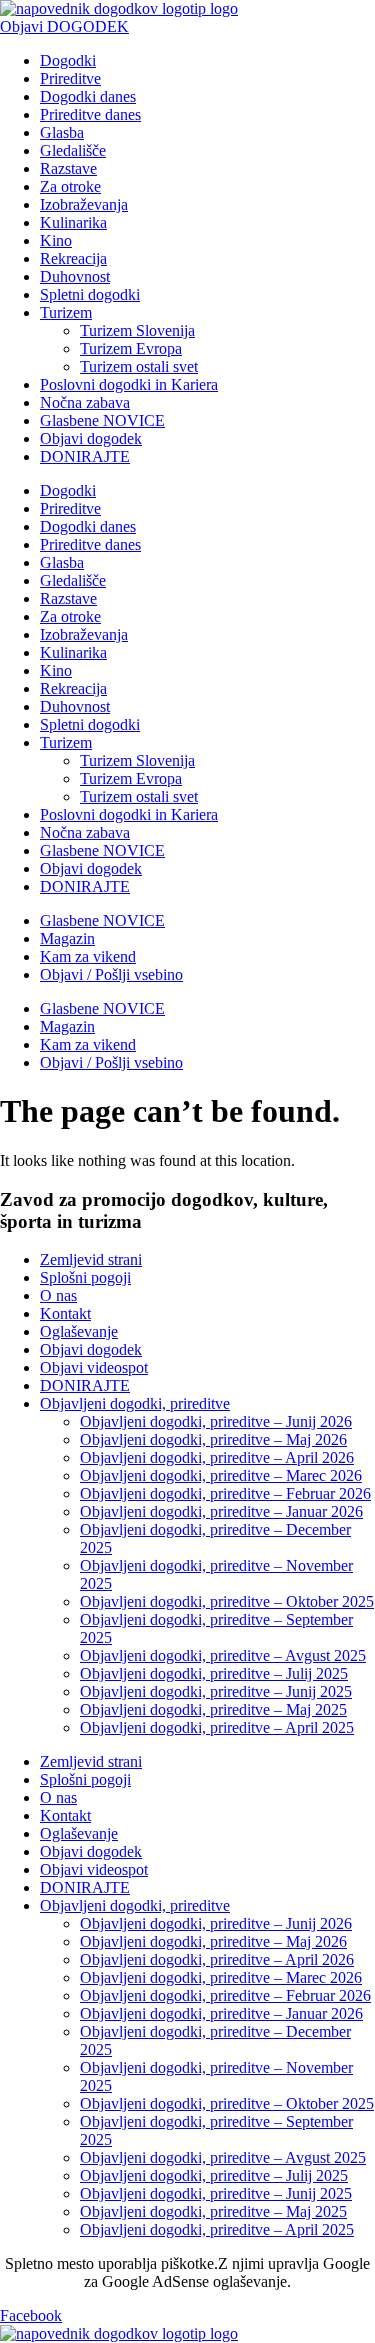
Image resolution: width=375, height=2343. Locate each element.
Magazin (67, 938)
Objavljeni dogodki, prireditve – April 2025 (217, 1727)
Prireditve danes (90, 114)
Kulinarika (73, 222)
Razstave (68, 168)
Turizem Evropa (131, 348)
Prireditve (70, 78)
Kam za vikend (88, 956)
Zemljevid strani (91, 1259)
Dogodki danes (88, 96)
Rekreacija (73, 258)
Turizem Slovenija (137, 330)
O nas (58, 1295)
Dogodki (68, 60)
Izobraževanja (84, 204)
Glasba (62, 132)
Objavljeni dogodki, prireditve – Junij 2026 (216, 1421)
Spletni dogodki (90, 294)
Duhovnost (75, 276)
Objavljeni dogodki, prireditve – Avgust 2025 (223, 1655)
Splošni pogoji (85, 1277)
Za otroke (70, 186)
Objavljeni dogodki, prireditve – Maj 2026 (213, 1439)
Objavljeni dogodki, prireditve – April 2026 (217, 1457)
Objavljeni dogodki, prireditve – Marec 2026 (221, 1475)
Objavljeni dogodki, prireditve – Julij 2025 (214, 1673)
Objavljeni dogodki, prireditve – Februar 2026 (225, 1493)
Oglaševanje (79, 1331)
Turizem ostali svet (139, 366)
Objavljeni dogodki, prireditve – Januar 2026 (221, 1511)
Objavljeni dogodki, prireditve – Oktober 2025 (227, 1601)
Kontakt (65, 1313)
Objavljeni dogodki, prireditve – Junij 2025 (216, 1691)
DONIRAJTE (85, 456)
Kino (56, 240)
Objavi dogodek (91, 438)
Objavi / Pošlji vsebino (111, 974)
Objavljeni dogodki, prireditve (135, 1403)
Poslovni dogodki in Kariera (129, 384)
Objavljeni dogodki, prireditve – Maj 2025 (213, 1709)
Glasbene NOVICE (102, 420)
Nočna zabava (85, 402)
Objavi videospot (94, 1367)
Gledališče (73, 150)
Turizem (66, 312)
